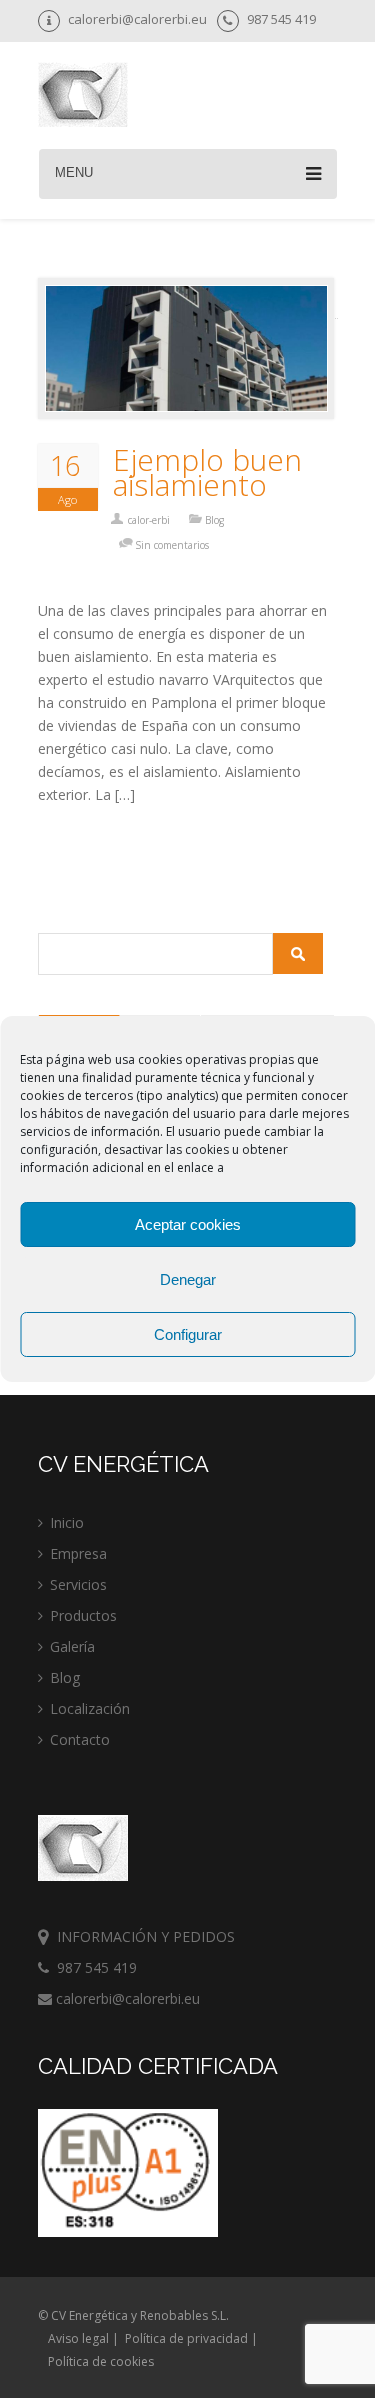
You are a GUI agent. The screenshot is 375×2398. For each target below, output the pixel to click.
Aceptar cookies (188, 1224)
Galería (72, 1646)
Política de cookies (101, 2361)
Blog (214, 520)
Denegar (188, 1279)
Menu (74, 172)
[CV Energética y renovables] (83, 97)
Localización (90, 1708)
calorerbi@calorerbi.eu (126, 1998)
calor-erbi (149, 520)
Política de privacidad (186, 2338)
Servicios (78, 1584)
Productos (83, 1615)
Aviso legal (78, 2338)
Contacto (80, 1739)
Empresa (78, 1553)
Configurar (188, 1334)
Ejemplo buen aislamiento (207, 472)
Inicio (67, 1522)
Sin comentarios (172, 545)
